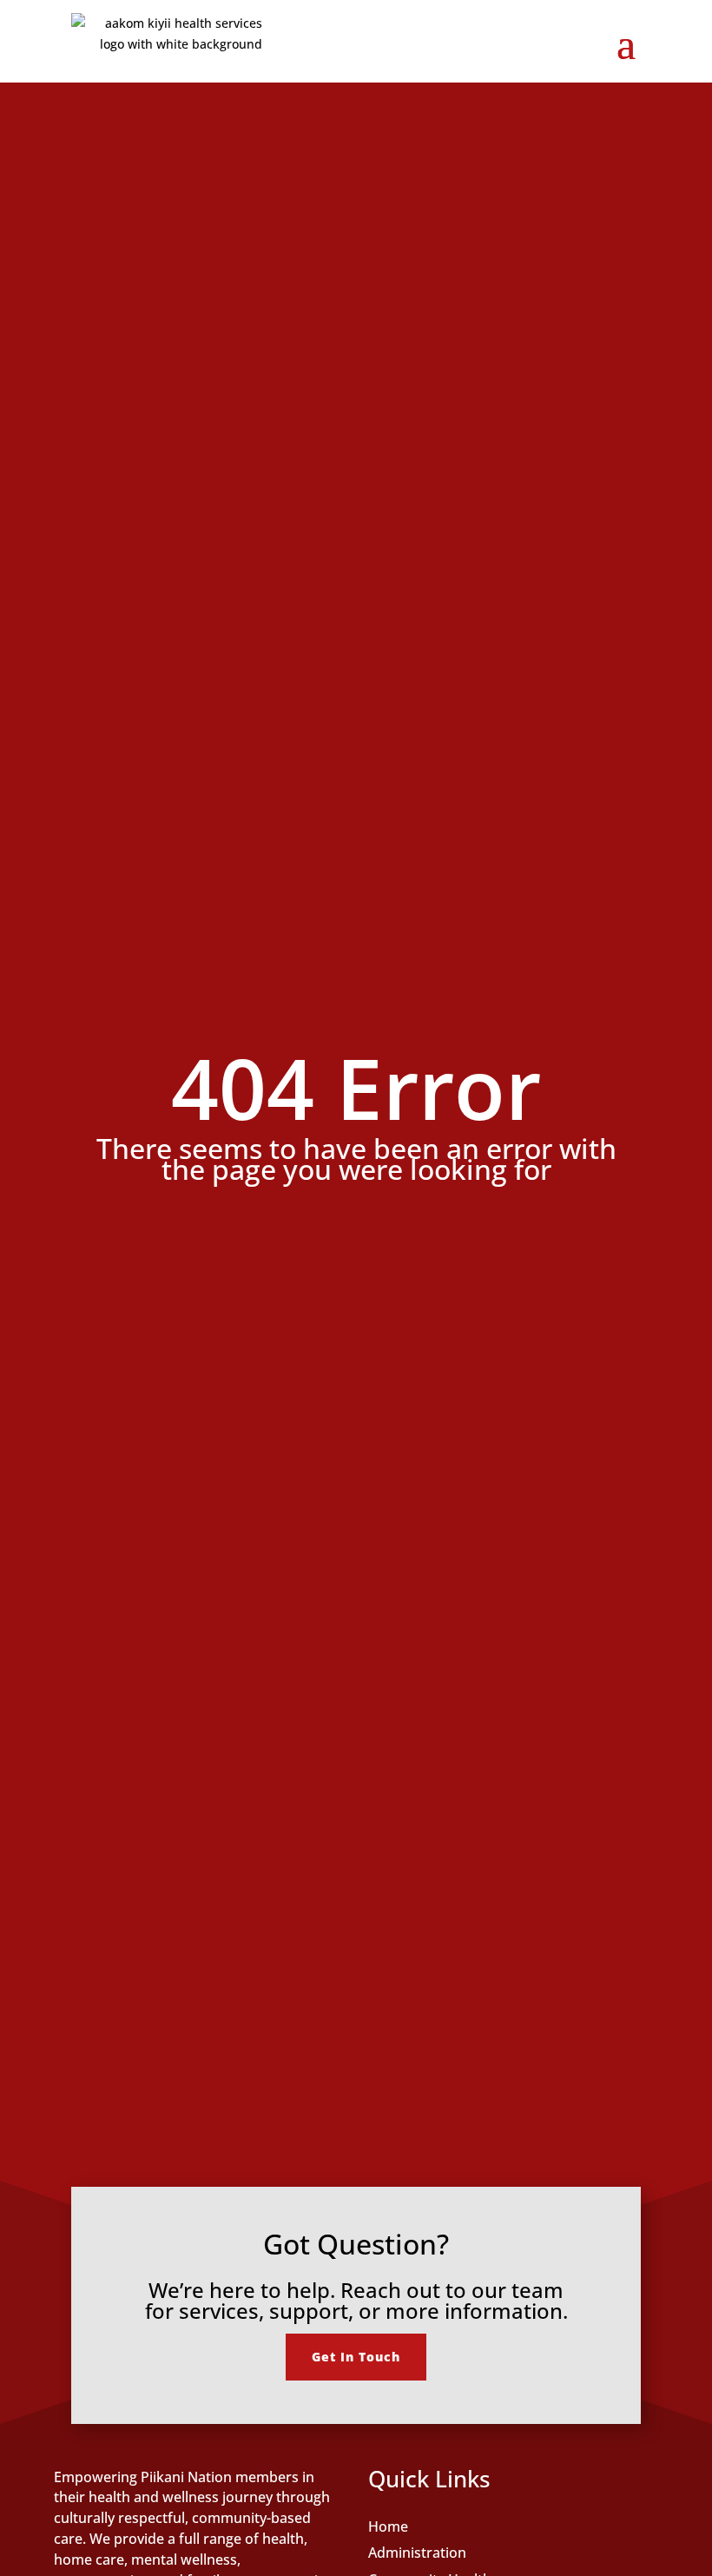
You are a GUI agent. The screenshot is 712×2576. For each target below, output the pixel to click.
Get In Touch (356, 2357)
